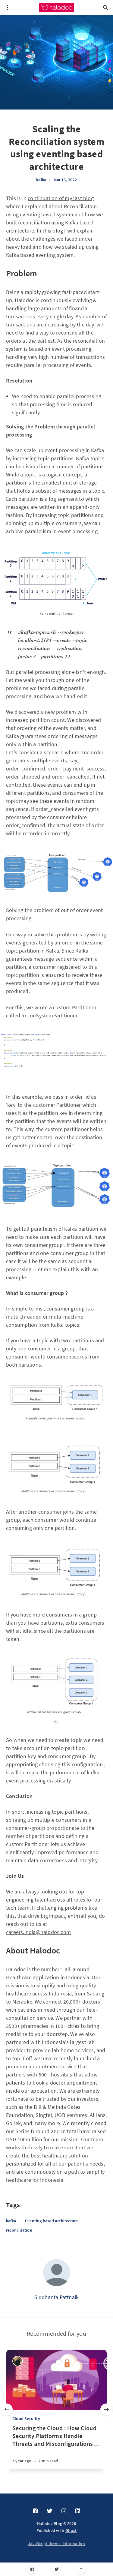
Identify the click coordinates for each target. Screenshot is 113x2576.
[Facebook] (32, 2569)
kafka (41, 180)
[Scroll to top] (81, 2569)
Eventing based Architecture (51, 2221)
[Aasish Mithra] (18, 2361)
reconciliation (19, 2230)
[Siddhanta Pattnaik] (57, 2273)
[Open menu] (8, 8)
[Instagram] (64, 2511)
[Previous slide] (7, 2409)
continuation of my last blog (61, 198)
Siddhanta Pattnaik (57, 2297)
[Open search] (105, 8)
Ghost (71, 2530)
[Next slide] (106, 2409)
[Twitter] (56, 2569)
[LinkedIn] (78, 2511)
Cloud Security (26, 2418)
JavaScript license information (56, 2544)
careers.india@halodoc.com (38, 1932)
